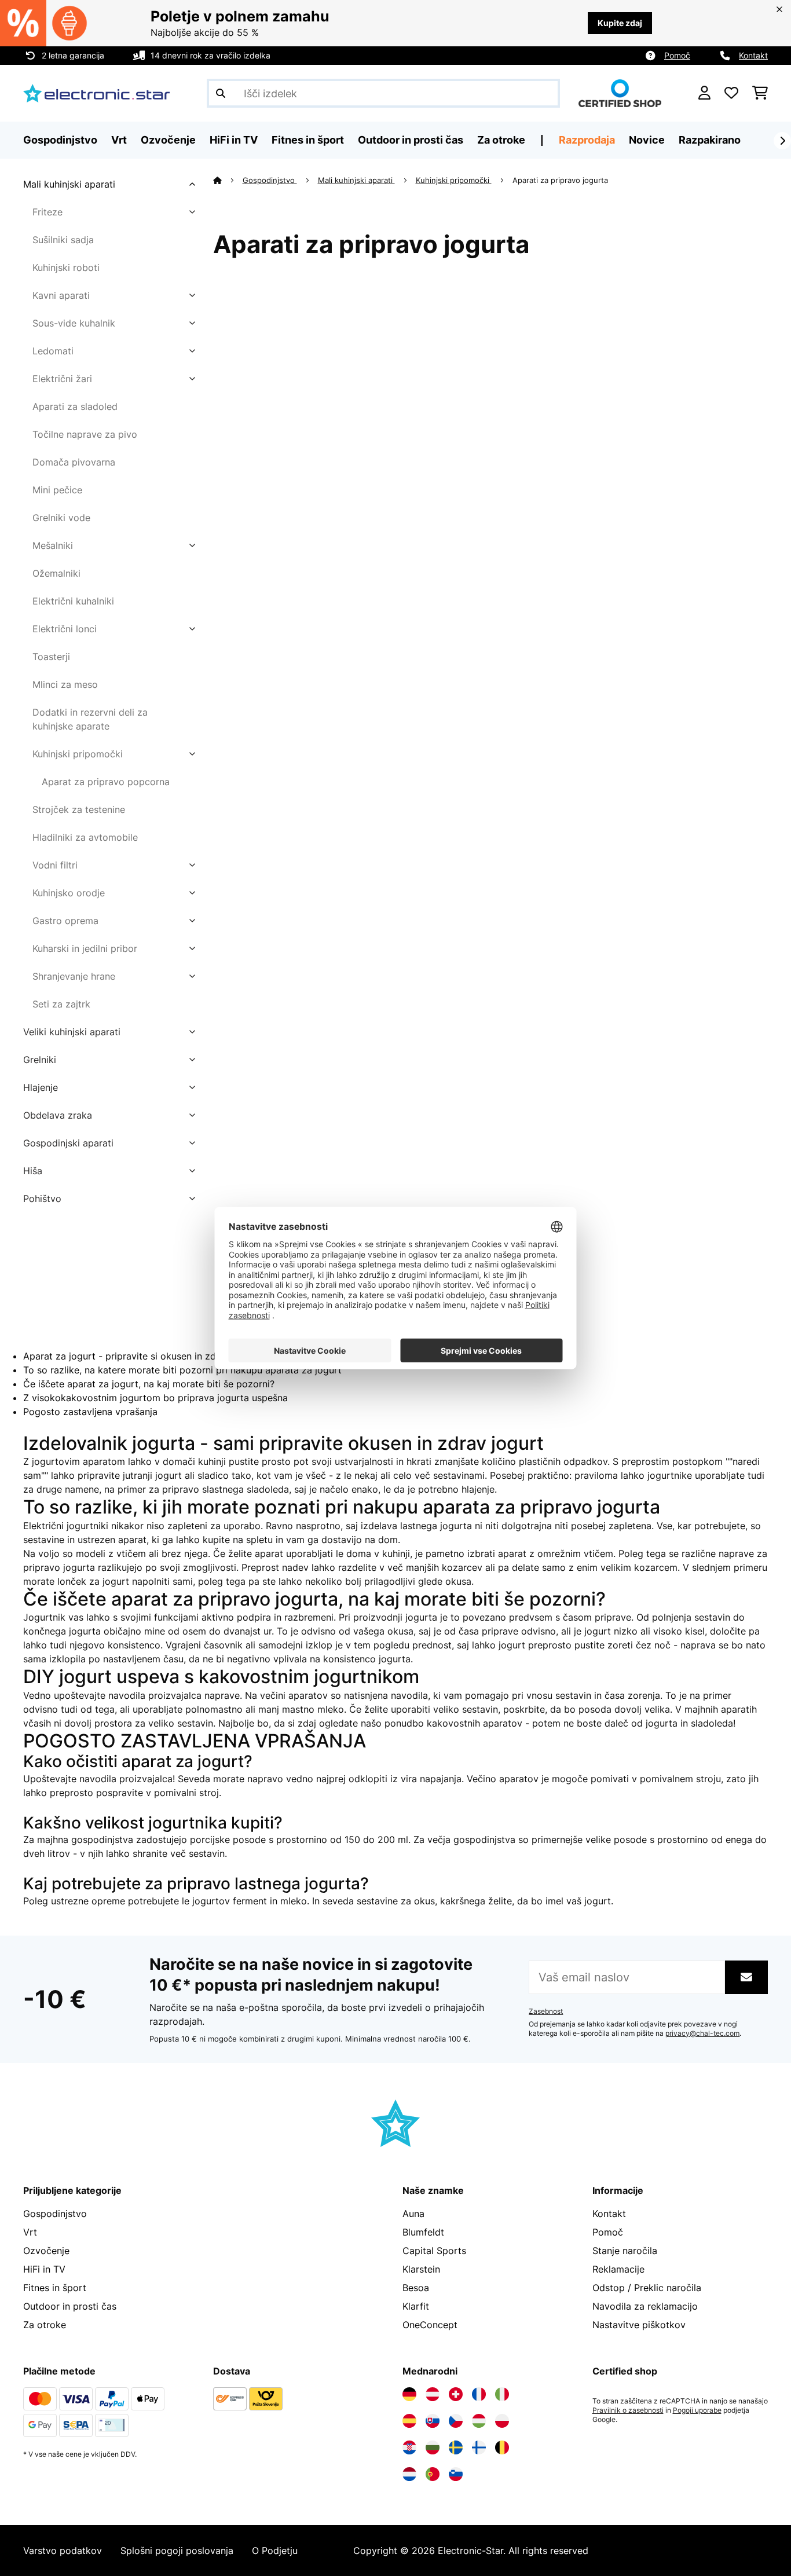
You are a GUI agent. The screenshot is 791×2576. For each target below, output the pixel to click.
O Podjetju (275, 2551)
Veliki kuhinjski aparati (72, 1032)
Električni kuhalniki (73, 601)
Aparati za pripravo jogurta (561, 180)
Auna (413, 2214)
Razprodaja (587, 140)
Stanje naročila (625, 2251)
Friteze (47, 212)
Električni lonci (65, 629)
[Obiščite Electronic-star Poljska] (502, 2421)
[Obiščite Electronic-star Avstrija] (433, 2394)
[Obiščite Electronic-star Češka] (456, 2421)
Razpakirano (710, 140)
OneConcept (430, 2325)
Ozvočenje (46, 2251)
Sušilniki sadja (63, 240)
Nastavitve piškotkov (639, 2325)
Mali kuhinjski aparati (69, 184)
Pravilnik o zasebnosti (628, 2410)
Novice (647, 140)
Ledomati (53, 351)
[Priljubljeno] (731, 93)
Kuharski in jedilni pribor (85, 948)
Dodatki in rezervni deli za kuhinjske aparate (90, 719)
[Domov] (228, 180)
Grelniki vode (61, 518)
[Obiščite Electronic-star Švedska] (456, 2447)
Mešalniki (53, 545)
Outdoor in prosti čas (70, 2306)
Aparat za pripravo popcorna (106, 782)
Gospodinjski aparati (68, 1143)
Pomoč (677, 55)
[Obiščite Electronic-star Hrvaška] (409, 2447)
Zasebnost (546, 2011)
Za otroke (45, 2325)
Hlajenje (41, 1087)
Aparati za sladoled (75, 406)
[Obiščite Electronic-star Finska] (479, 2447)
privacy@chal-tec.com (702, 2033)
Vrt (30, 2232)
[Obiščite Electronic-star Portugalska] (433, 2474)
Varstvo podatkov (63, 2551)
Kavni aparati (61, 295)
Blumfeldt (423, 2232)
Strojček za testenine (79, 809)
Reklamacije (618, 2269)
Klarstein (421, 2269)
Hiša (33, 1171)
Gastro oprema (65, 921)
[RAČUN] (704, 93)
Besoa (416, 2288)
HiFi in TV (44, 2269)
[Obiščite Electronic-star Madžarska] (479, 2421)
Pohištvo (42, 1199)
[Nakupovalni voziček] (760, 93)
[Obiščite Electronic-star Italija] (502, 2394)
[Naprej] (782, 141)
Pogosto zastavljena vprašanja (90, 1412)
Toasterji (51, 657)
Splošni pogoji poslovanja (177, 2551)
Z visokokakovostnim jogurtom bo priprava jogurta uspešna (155, 1398)
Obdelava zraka (58, 1115)
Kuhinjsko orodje (69, 893)
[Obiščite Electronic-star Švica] (456, 2394)
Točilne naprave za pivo (85, 434)
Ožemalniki (56, 573)
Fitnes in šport (55, 2288)
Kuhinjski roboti (66, 268)
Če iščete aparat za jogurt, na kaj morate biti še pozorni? (149, 1384)
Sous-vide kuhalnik (74, 323)
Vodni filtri (55, 865)
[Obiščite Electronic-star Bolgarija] (433, 2447)
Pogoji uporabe (697, 2410)
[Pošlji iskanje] (221, 93)
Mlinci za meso (65, 684)
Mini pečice (57, 490)
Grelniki (40, 1060)
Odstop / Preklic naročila (647, 2288)
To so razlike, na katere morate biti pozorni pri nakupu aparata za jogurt (182, 1370)
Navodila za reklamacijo (645, 2306)
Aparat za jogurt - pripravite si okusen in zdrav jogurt (141, 1356)
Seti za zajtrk (61, 1004)
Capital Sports (434, 2251)
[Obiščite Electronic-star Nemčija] (409, 2394)
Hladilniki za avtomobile (85, 837)
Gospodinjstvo (270, 180)
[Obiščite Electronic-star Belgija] (502, 2447)
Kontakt (753, 55)
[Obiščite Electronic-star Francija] (479, 2394)
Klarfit (416, 2306)
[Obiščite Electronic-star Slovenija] (456, 2474)
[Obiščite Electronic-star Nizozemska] (409, 2474)
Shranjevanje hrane (74, 976)
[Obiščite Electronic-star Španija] (409, 2421)
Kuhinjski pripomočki (78, 754)
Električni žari (62, 379)
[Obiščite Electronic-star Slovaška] (433, 2421)
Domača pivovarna (74, 462)
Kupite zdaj (620, 23)
